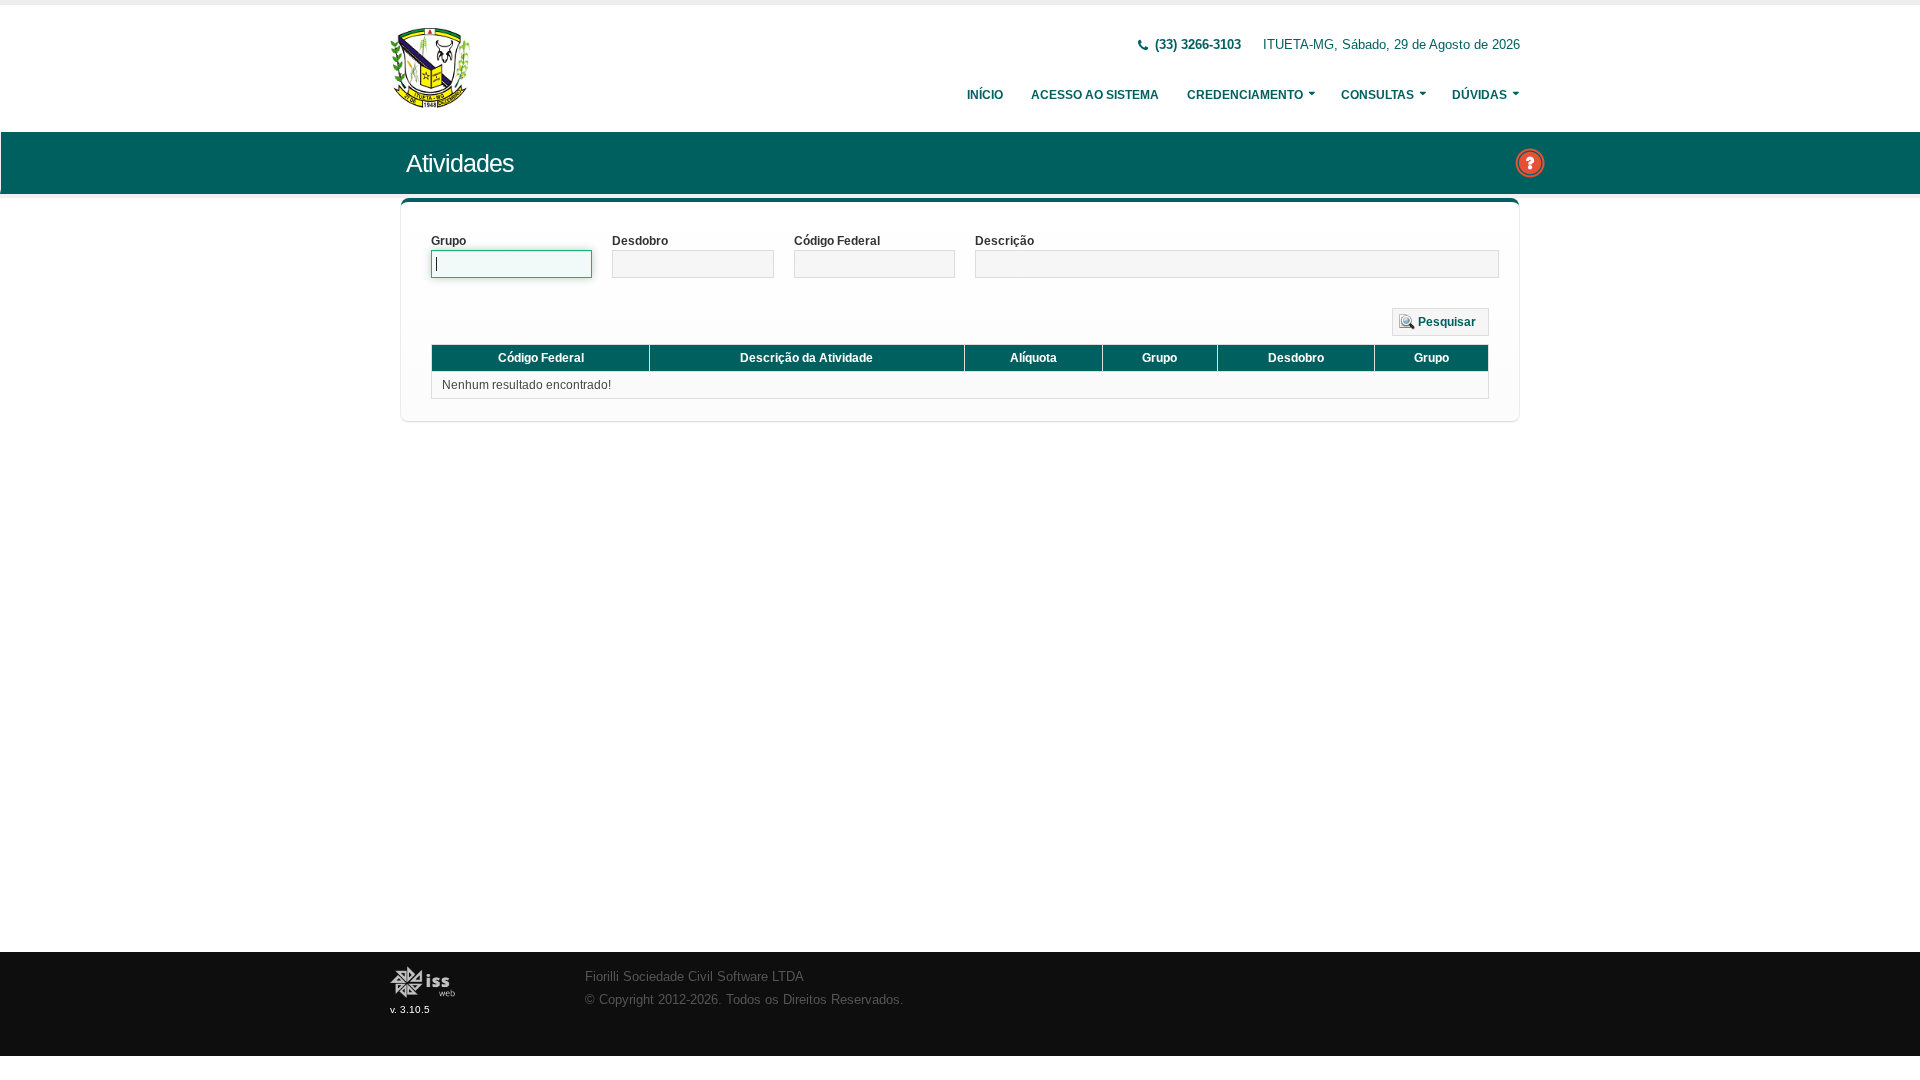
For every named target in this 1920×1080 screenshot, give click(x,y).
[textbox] (511, 264)
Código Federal (837, 241)
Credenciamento (1245, 95)
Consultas (1377, 95)
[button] (1440, 322)
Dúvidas (1479, 95)
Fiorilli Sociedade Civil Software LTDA (694, 977)
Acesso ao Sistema (1095, 95)
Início (985, 95)
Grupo (448, 241)
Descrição (1004, 241)
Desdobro (640, 241)
